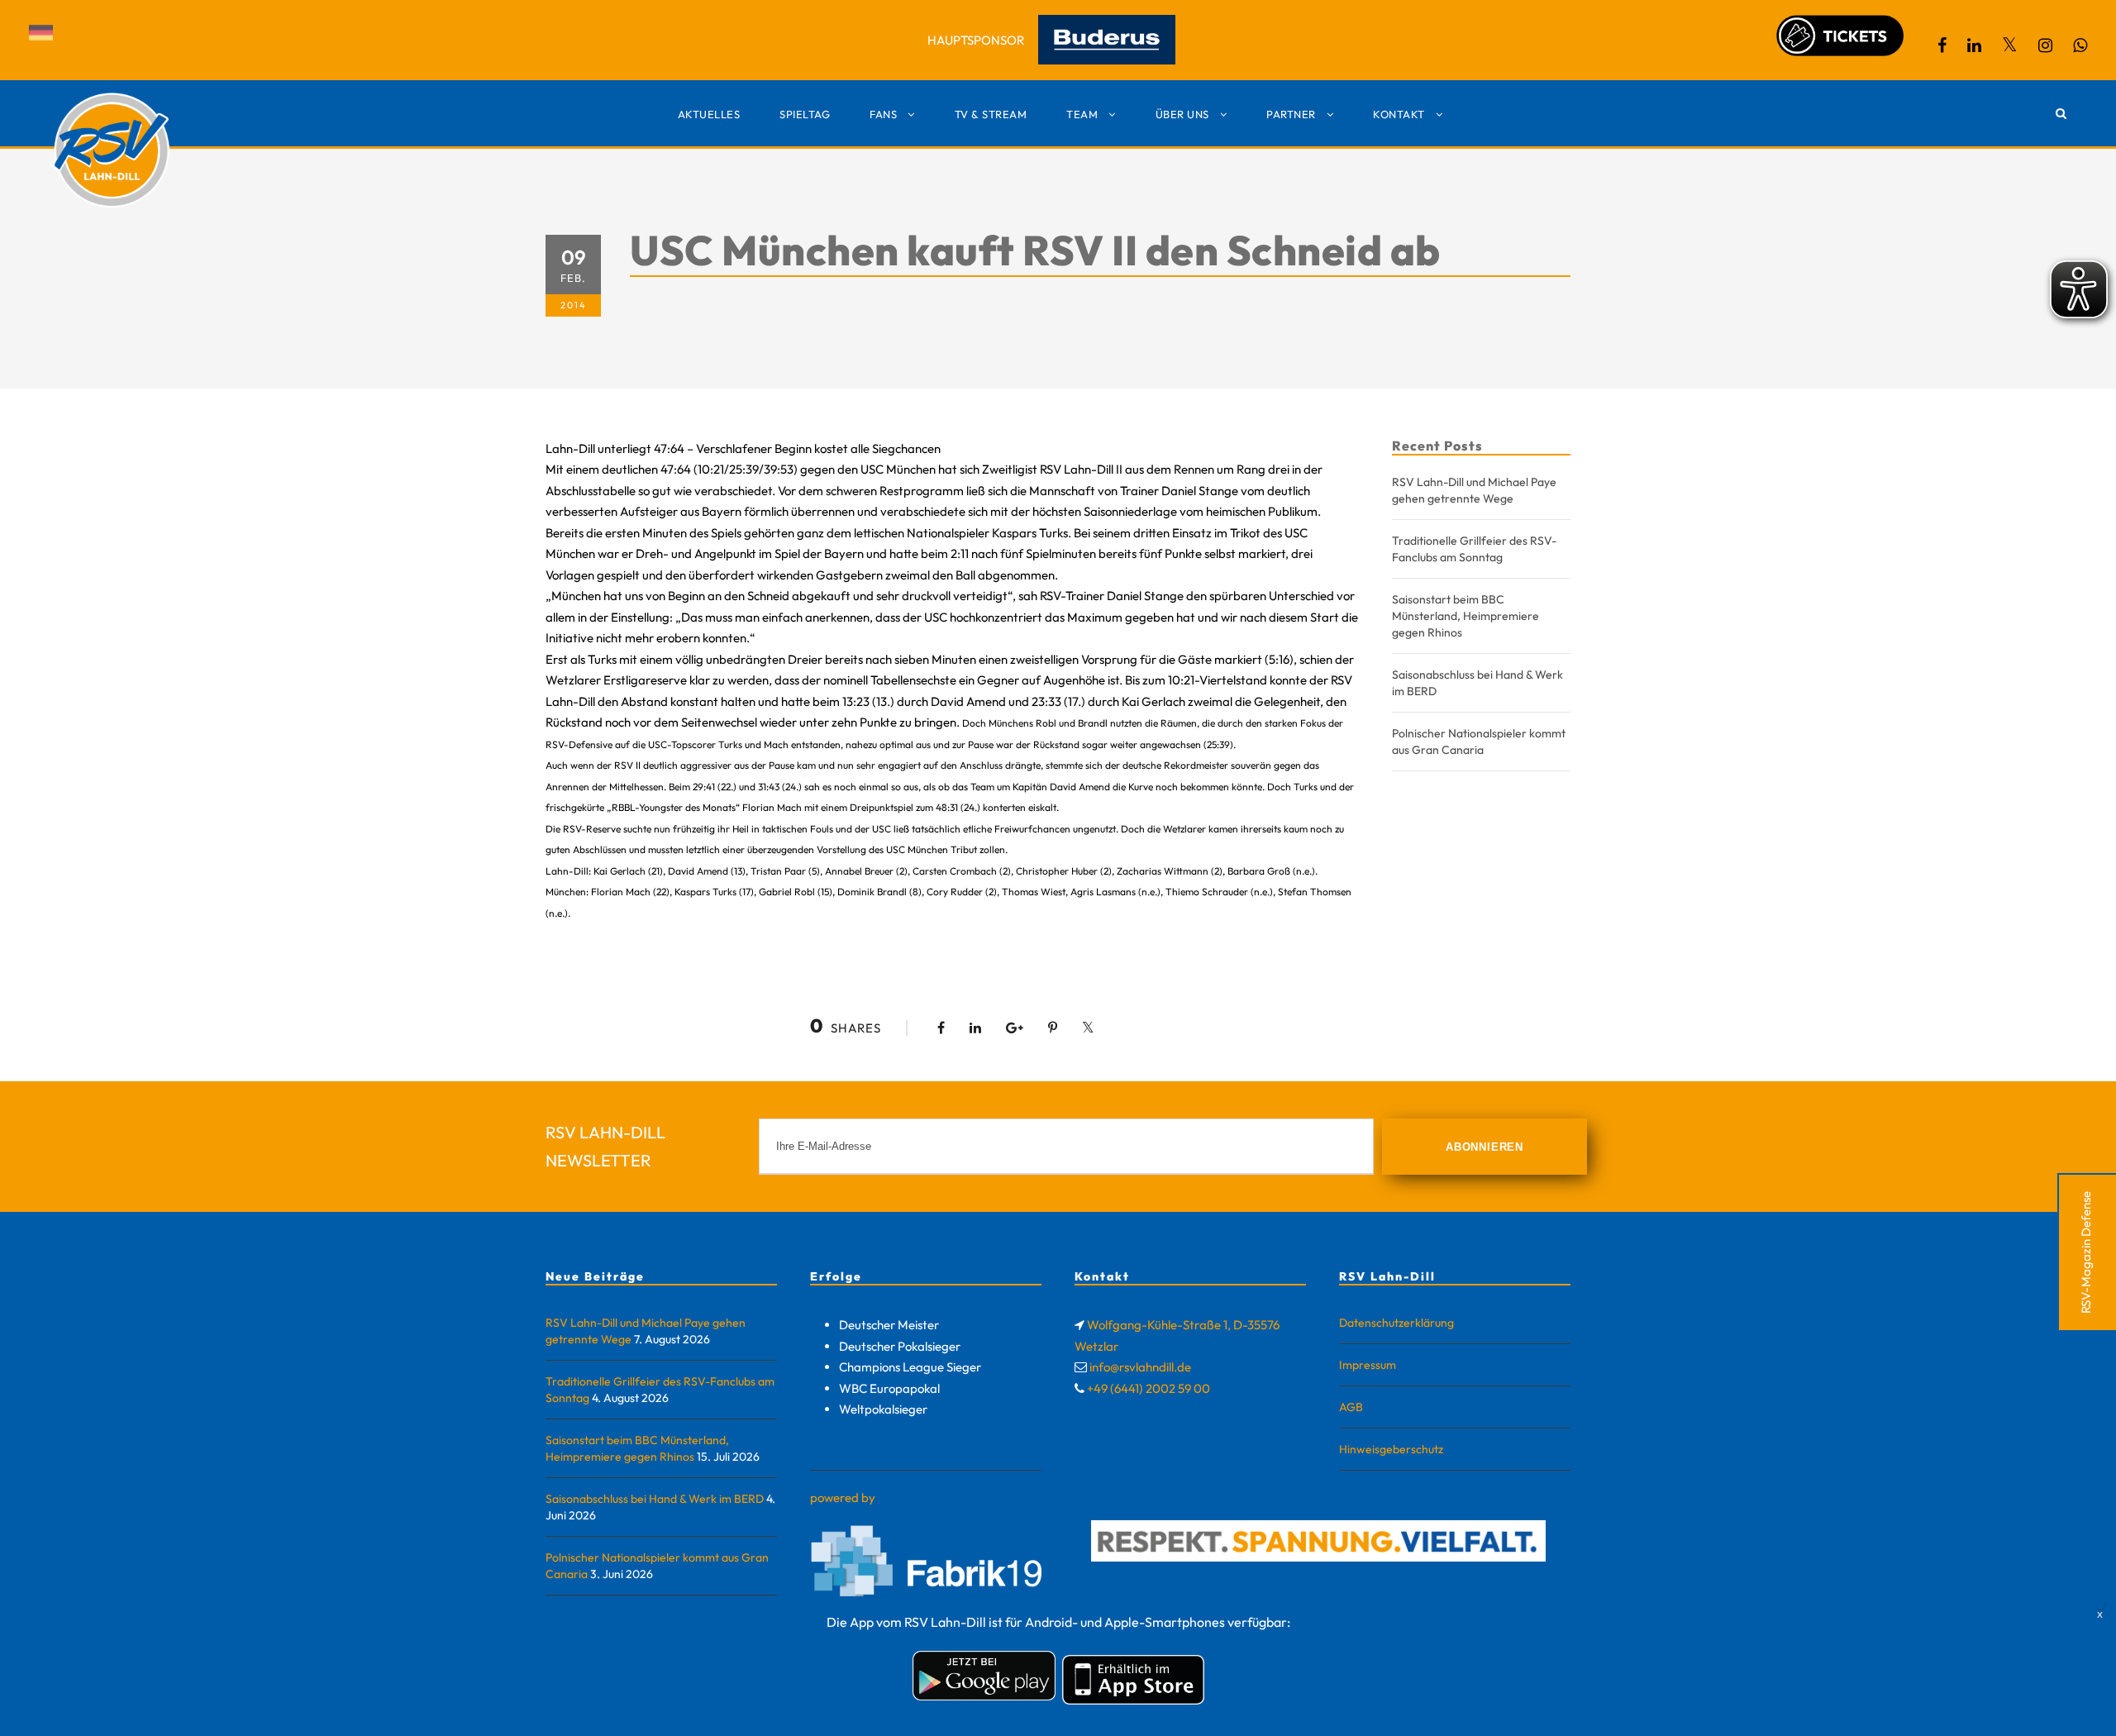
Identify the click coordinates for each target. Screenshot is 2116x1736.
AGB (1351, 1407)
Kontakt (1399, 114)
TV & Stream (991, 114)
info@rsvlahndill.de (1140, 1367)
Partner (1291, 114)
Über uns (1182, 114)
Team (1082, 114)
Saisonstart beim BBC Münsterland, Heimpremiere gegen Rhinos (1465, 616)
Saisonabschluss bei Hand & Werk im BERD (655, 1499)
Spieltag (805, 114)
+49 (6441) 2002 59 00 (1149, 1388)
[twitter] (2010, 45)
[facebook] (1942, 45)
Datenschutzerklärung (1396, 1323)
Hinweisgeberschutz (1391, 1449)
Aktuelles (709, 114)
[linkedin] (1974, 45)
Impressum (1368, 1365)
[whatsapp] (2080, 45)
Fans (883, 114)
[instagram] (2045, 45)
